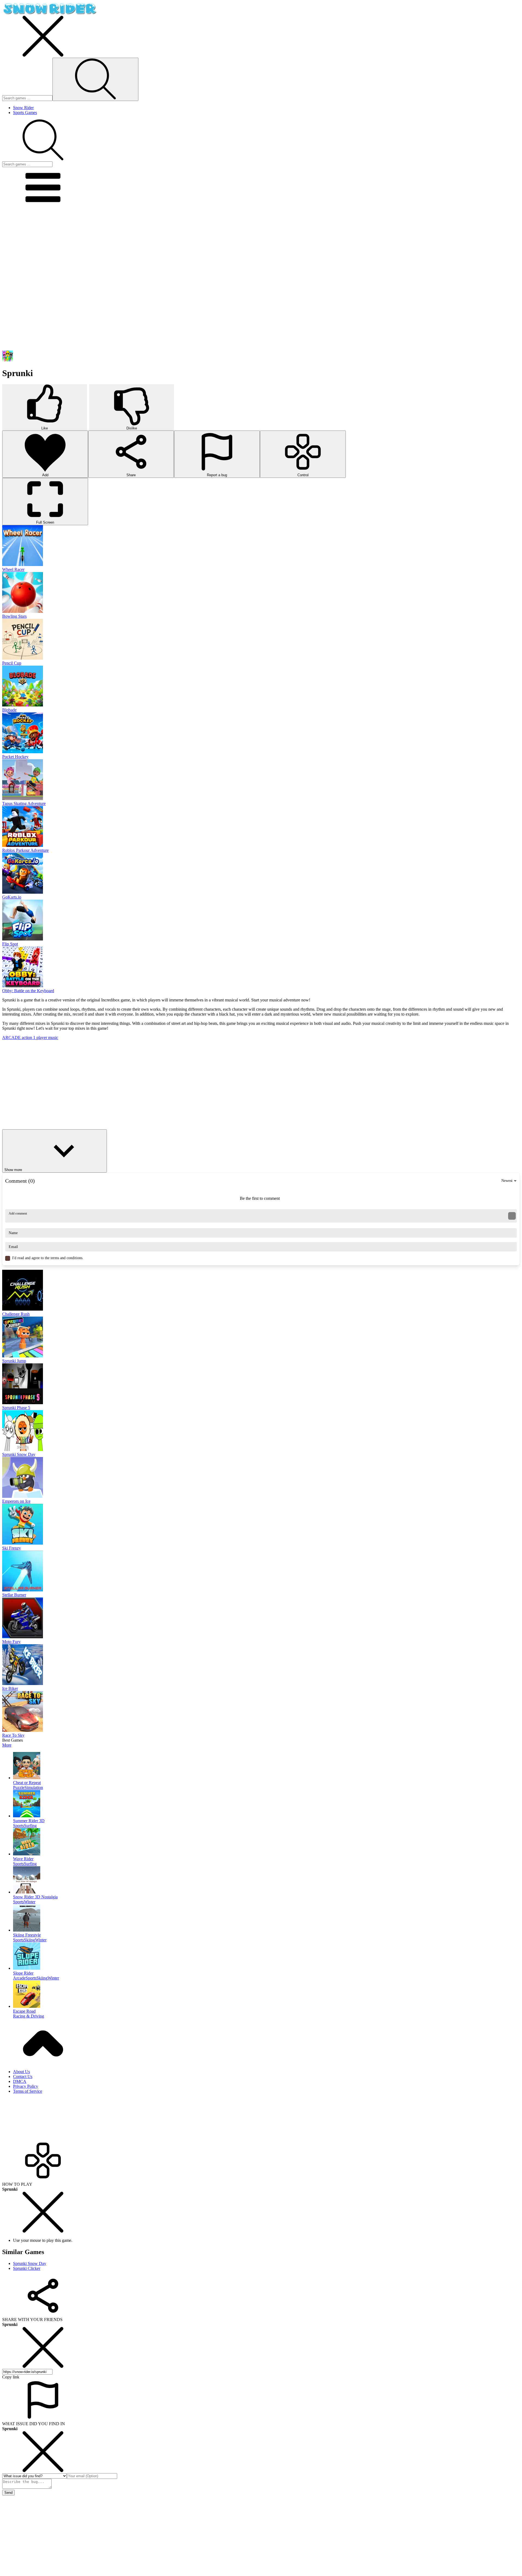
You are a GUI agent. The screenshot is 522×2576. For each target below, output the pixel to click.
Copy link (11, 2377)
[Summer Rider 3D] (266, 1804)
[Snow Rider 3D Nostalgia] (266, 1880)
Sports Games (25, 113)
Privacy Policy (26, 2086)
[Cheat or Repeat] (266, 1766)
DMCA (20, 2081)
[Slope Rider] (266, 1957)
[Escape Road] (266, 1995)
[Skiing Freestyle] (266, 1919)
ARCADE (12, 1038)
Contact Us (23, 2077)
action (27, 1038)
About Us (21, 2072)
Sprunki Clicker (27, 2268)
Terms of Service (28, 2091)
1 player (41, 1038)
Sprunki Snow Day (30, 2263)
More (7, 1745)
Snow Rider (23, 108)
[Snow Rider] (50, 13)
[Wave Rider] (266, 1842)
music (53, 1038)
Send (8, 2493)
